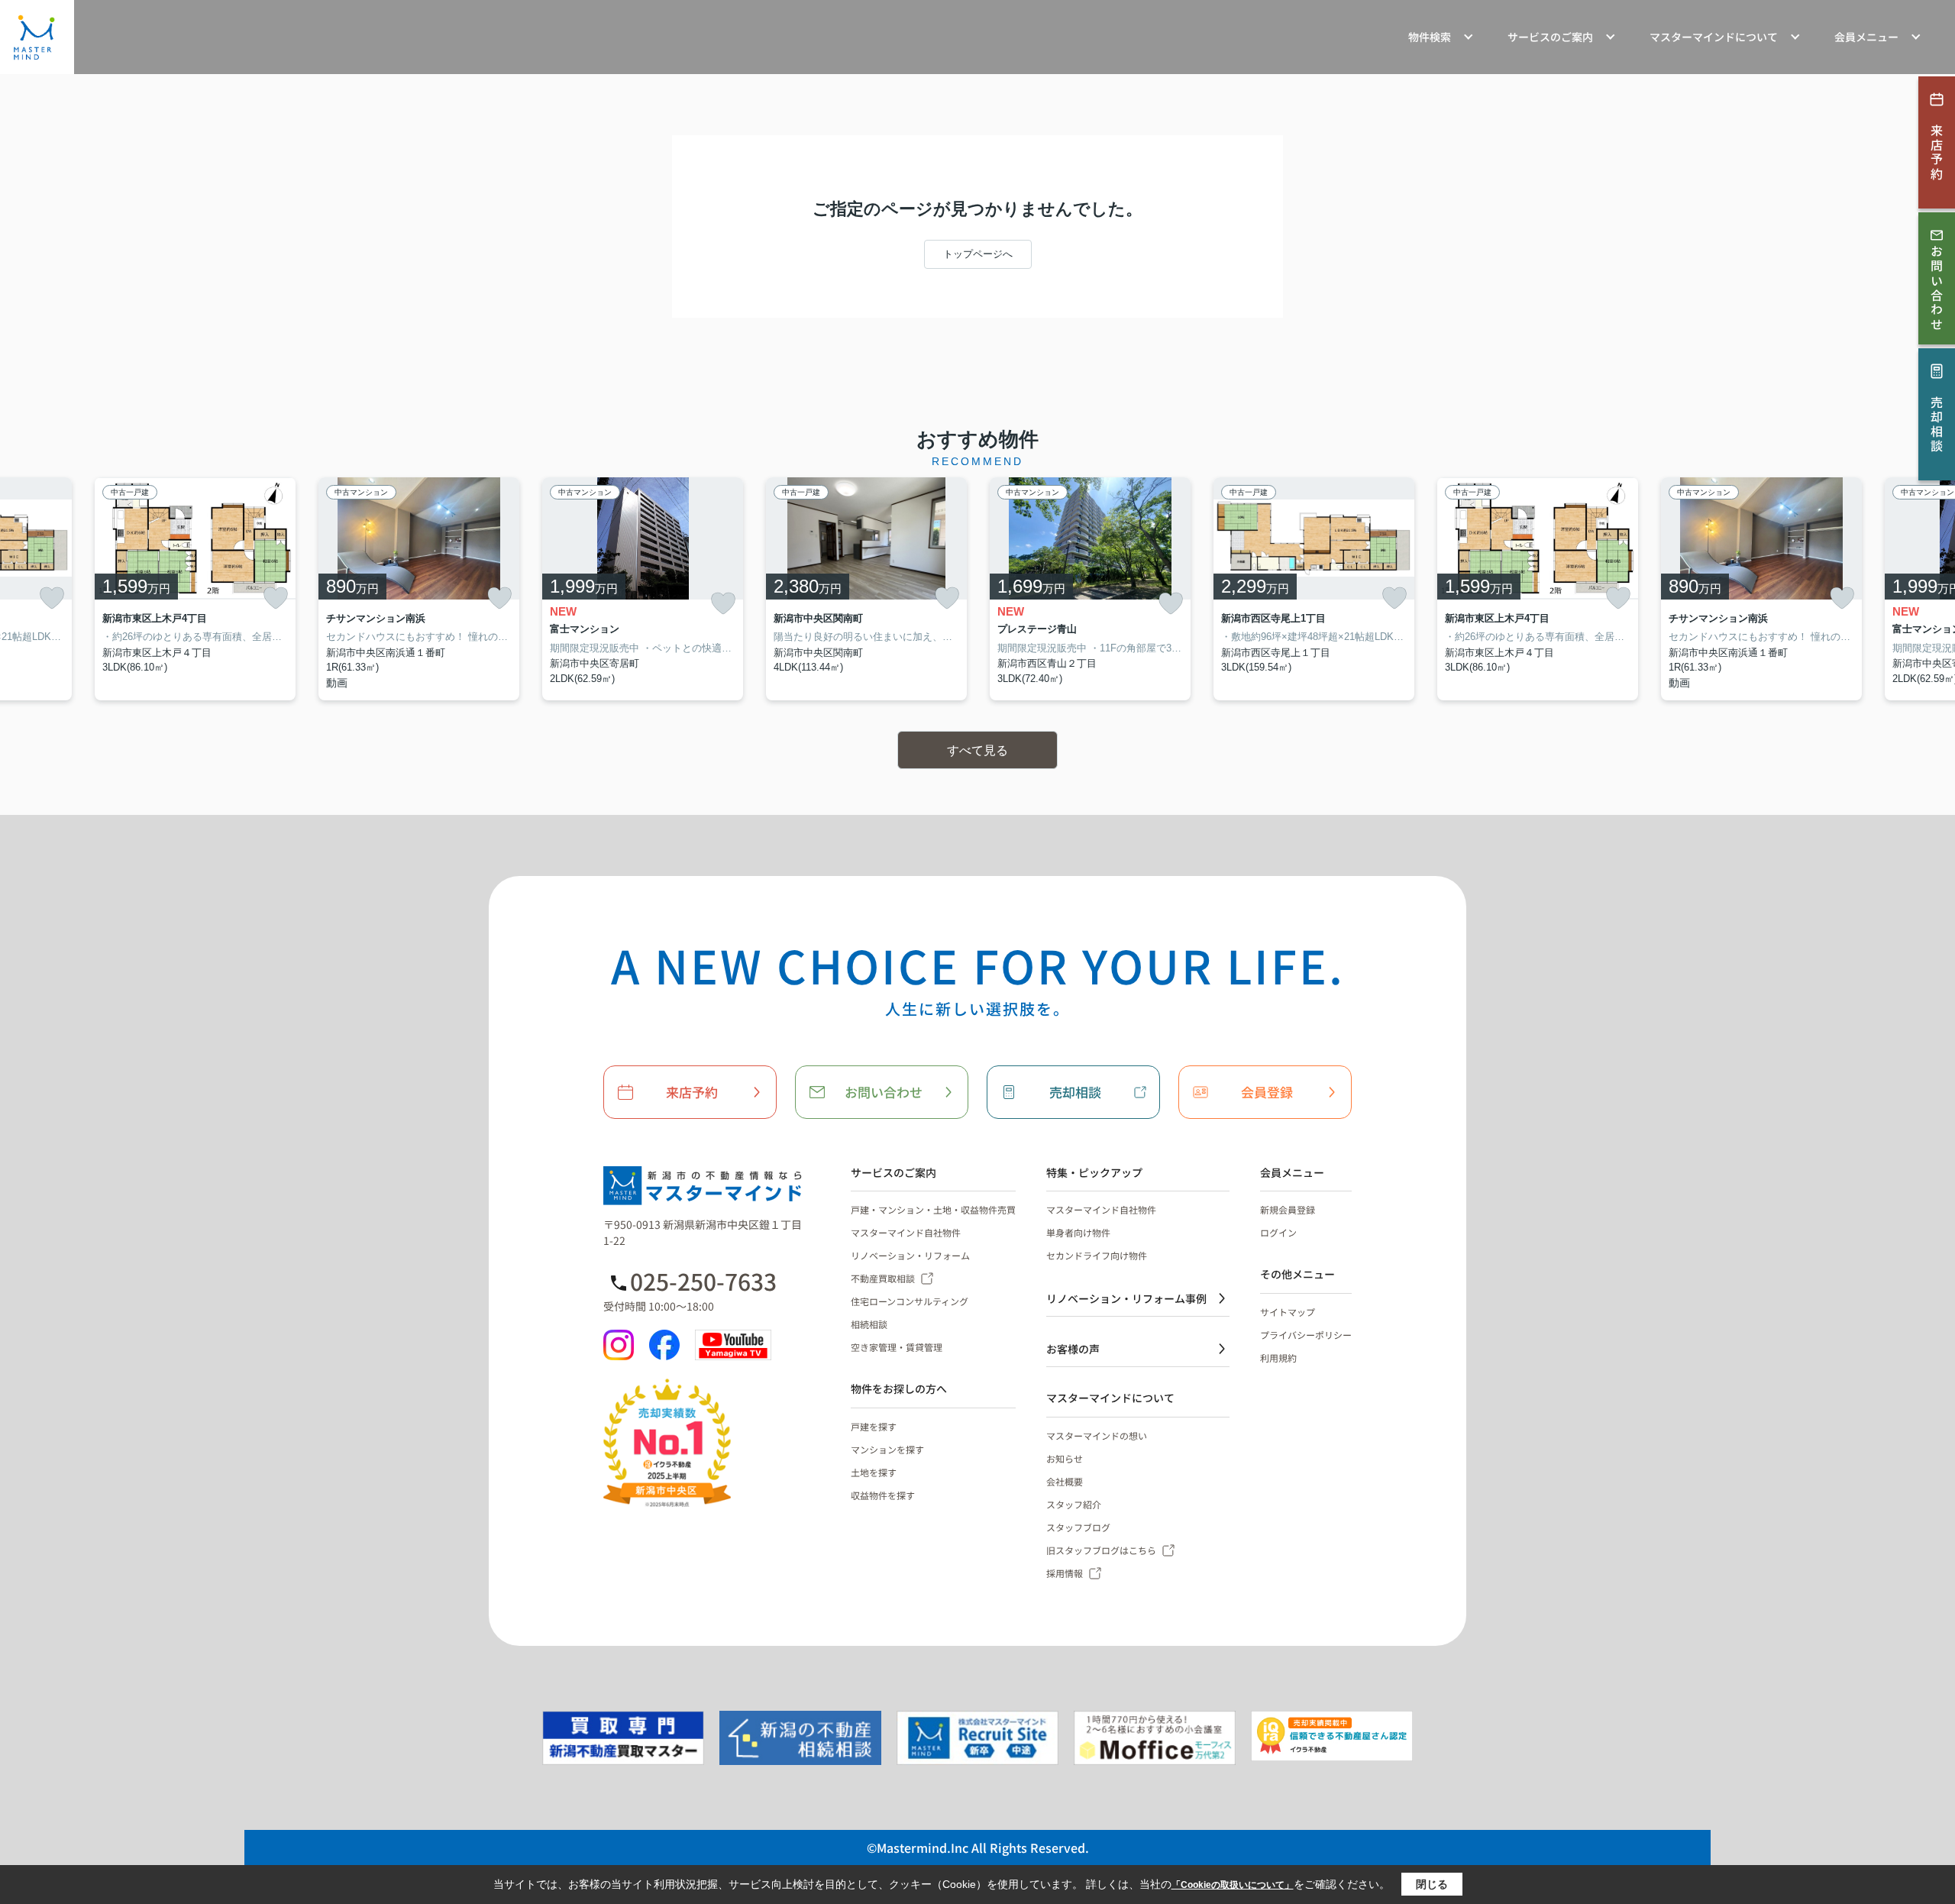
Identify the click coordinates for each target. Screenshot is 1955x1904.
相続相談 (869, 1324)
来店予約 (692, 1092)
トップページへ (978, 254)
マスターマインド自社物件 (906, 1232)
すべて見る (977, 750)
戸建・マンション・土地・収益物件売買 (933, 1209)
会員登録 (1267, 1092)
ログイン (1278, 1232)
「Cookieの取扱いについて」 (1233, 1885)
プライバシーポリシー (1306, 1335)
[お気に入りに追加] (52, 598)
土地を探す (874, 1472)
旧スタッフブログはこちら (1101, 1550)
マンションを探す (887, 1449)
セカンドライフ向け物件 (1097, 1255)
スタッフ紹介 (1074, 1504)
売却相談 (1075, 1092)
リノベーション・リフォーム (910, 1255)
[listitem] (643, 589)
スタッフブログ (1078, 1527)
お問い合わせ (884, 1092)
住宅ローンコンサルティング (910, 1301)
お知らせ (1065, 1458)
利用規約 (1278, 1358)
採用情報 (1065, 1573)
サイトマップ (1288, 1312)
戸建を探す (874, 1426)
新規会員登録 (1288, 1209)
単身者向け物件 (1078, 1232)
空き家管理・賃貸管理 (897, 1347)
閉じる (1432, 1884)
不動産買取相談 (883, 1278)
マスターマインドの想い (1097, 1435)
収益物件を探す (883, 1495)
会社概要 (1065, 1481)
